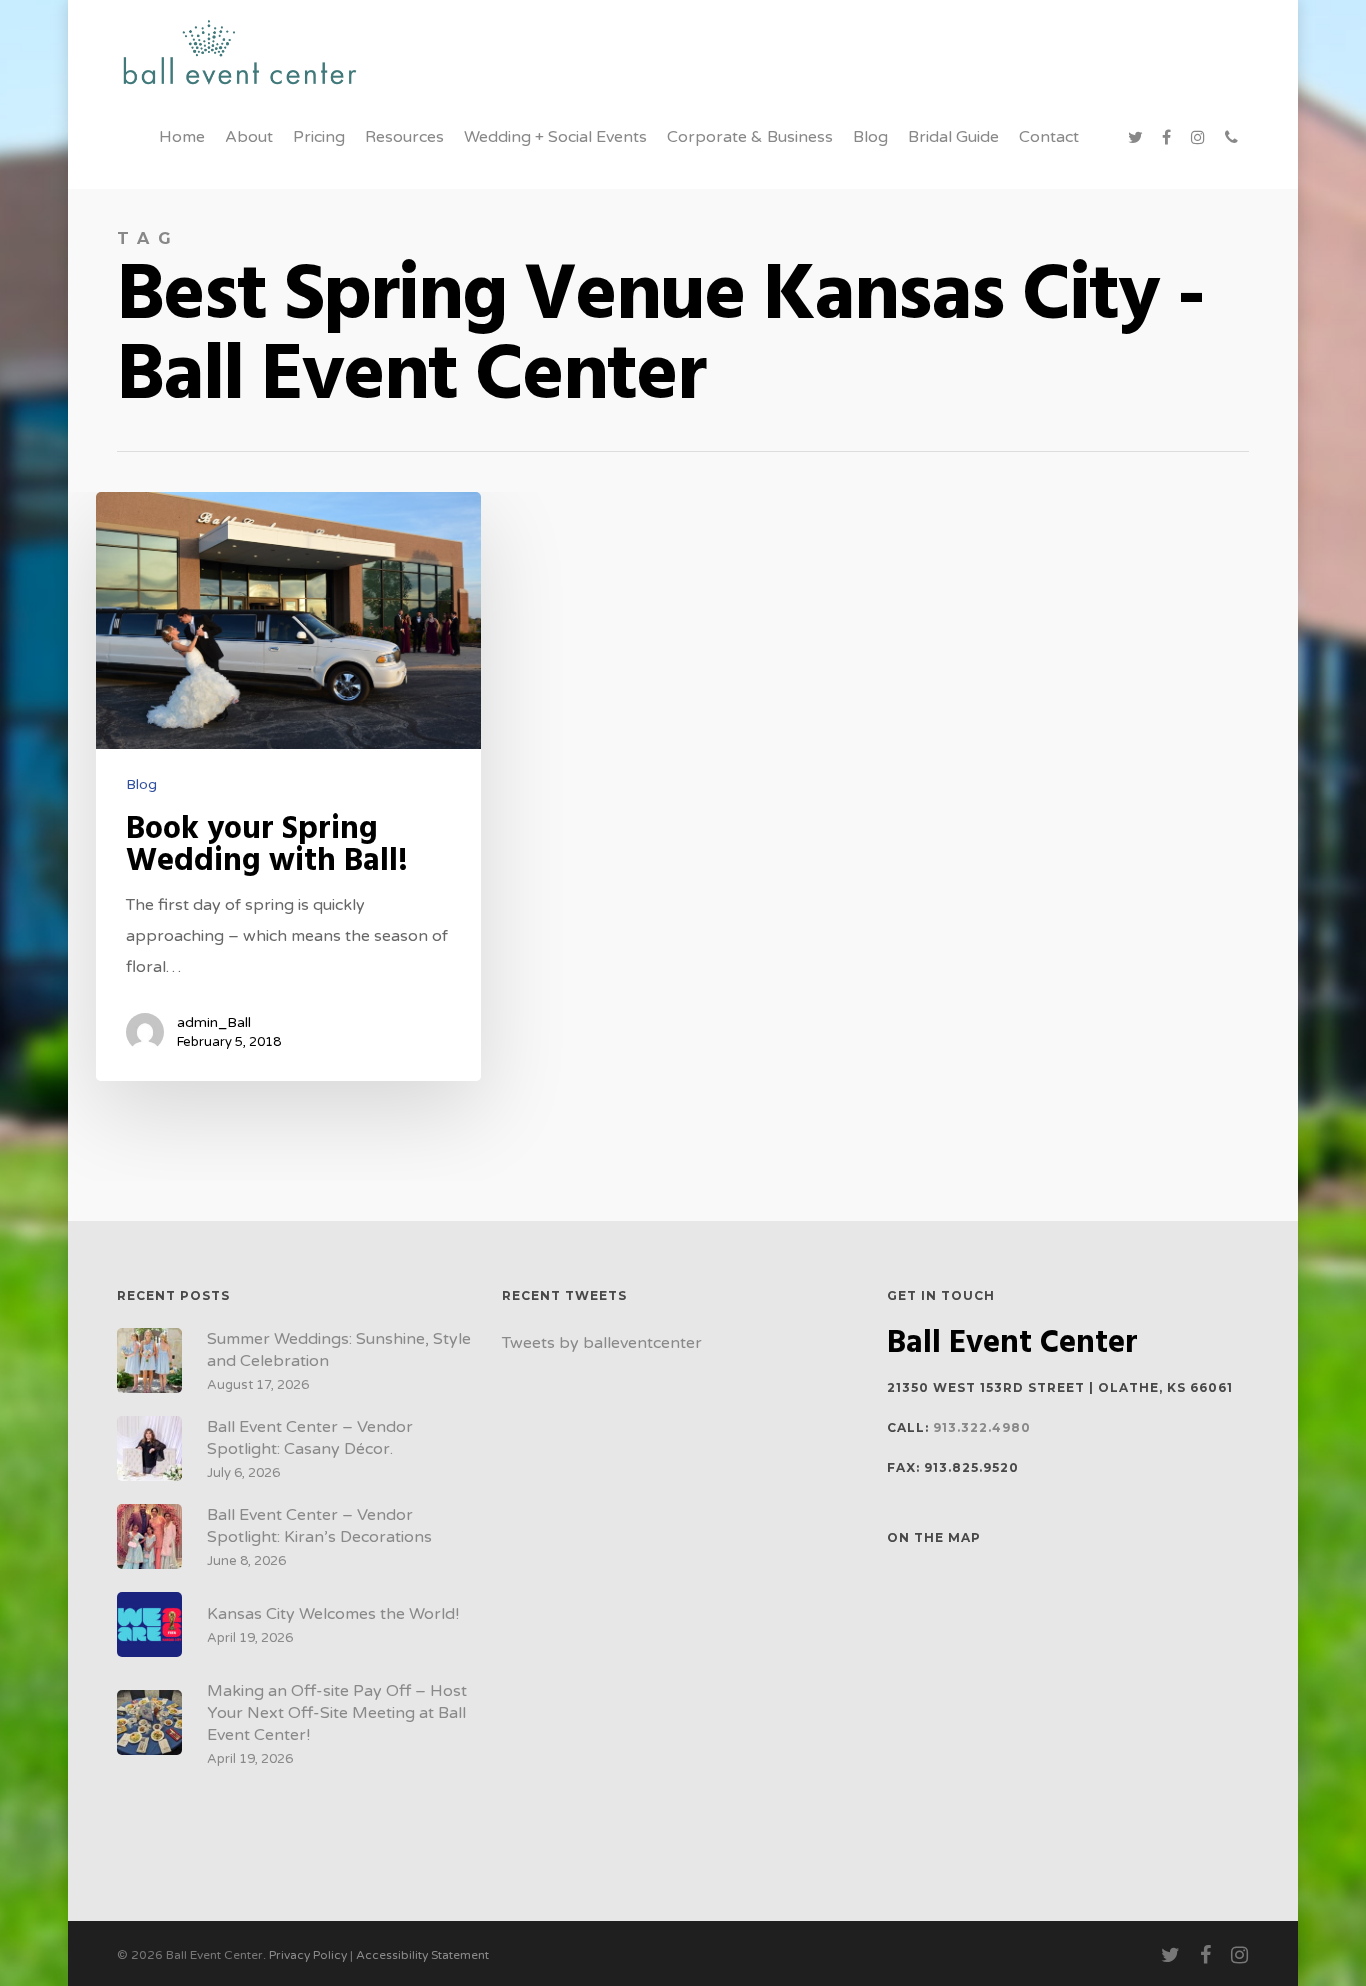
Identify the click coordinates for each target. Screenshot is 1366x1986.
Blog (870, 137)
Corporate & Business (750, 137)
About (249, 137)
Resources (404, 137)
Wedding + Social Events (555, 137)
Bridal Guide (953, 137)
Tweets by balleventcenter (602, 1343)
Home (182, 137)
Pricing (319, 137)
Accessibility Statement (422, 1955)
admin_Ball (214, 1022)
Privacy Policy (308, 1955)
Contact (1049, 137)
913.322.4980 (982, 1427)
